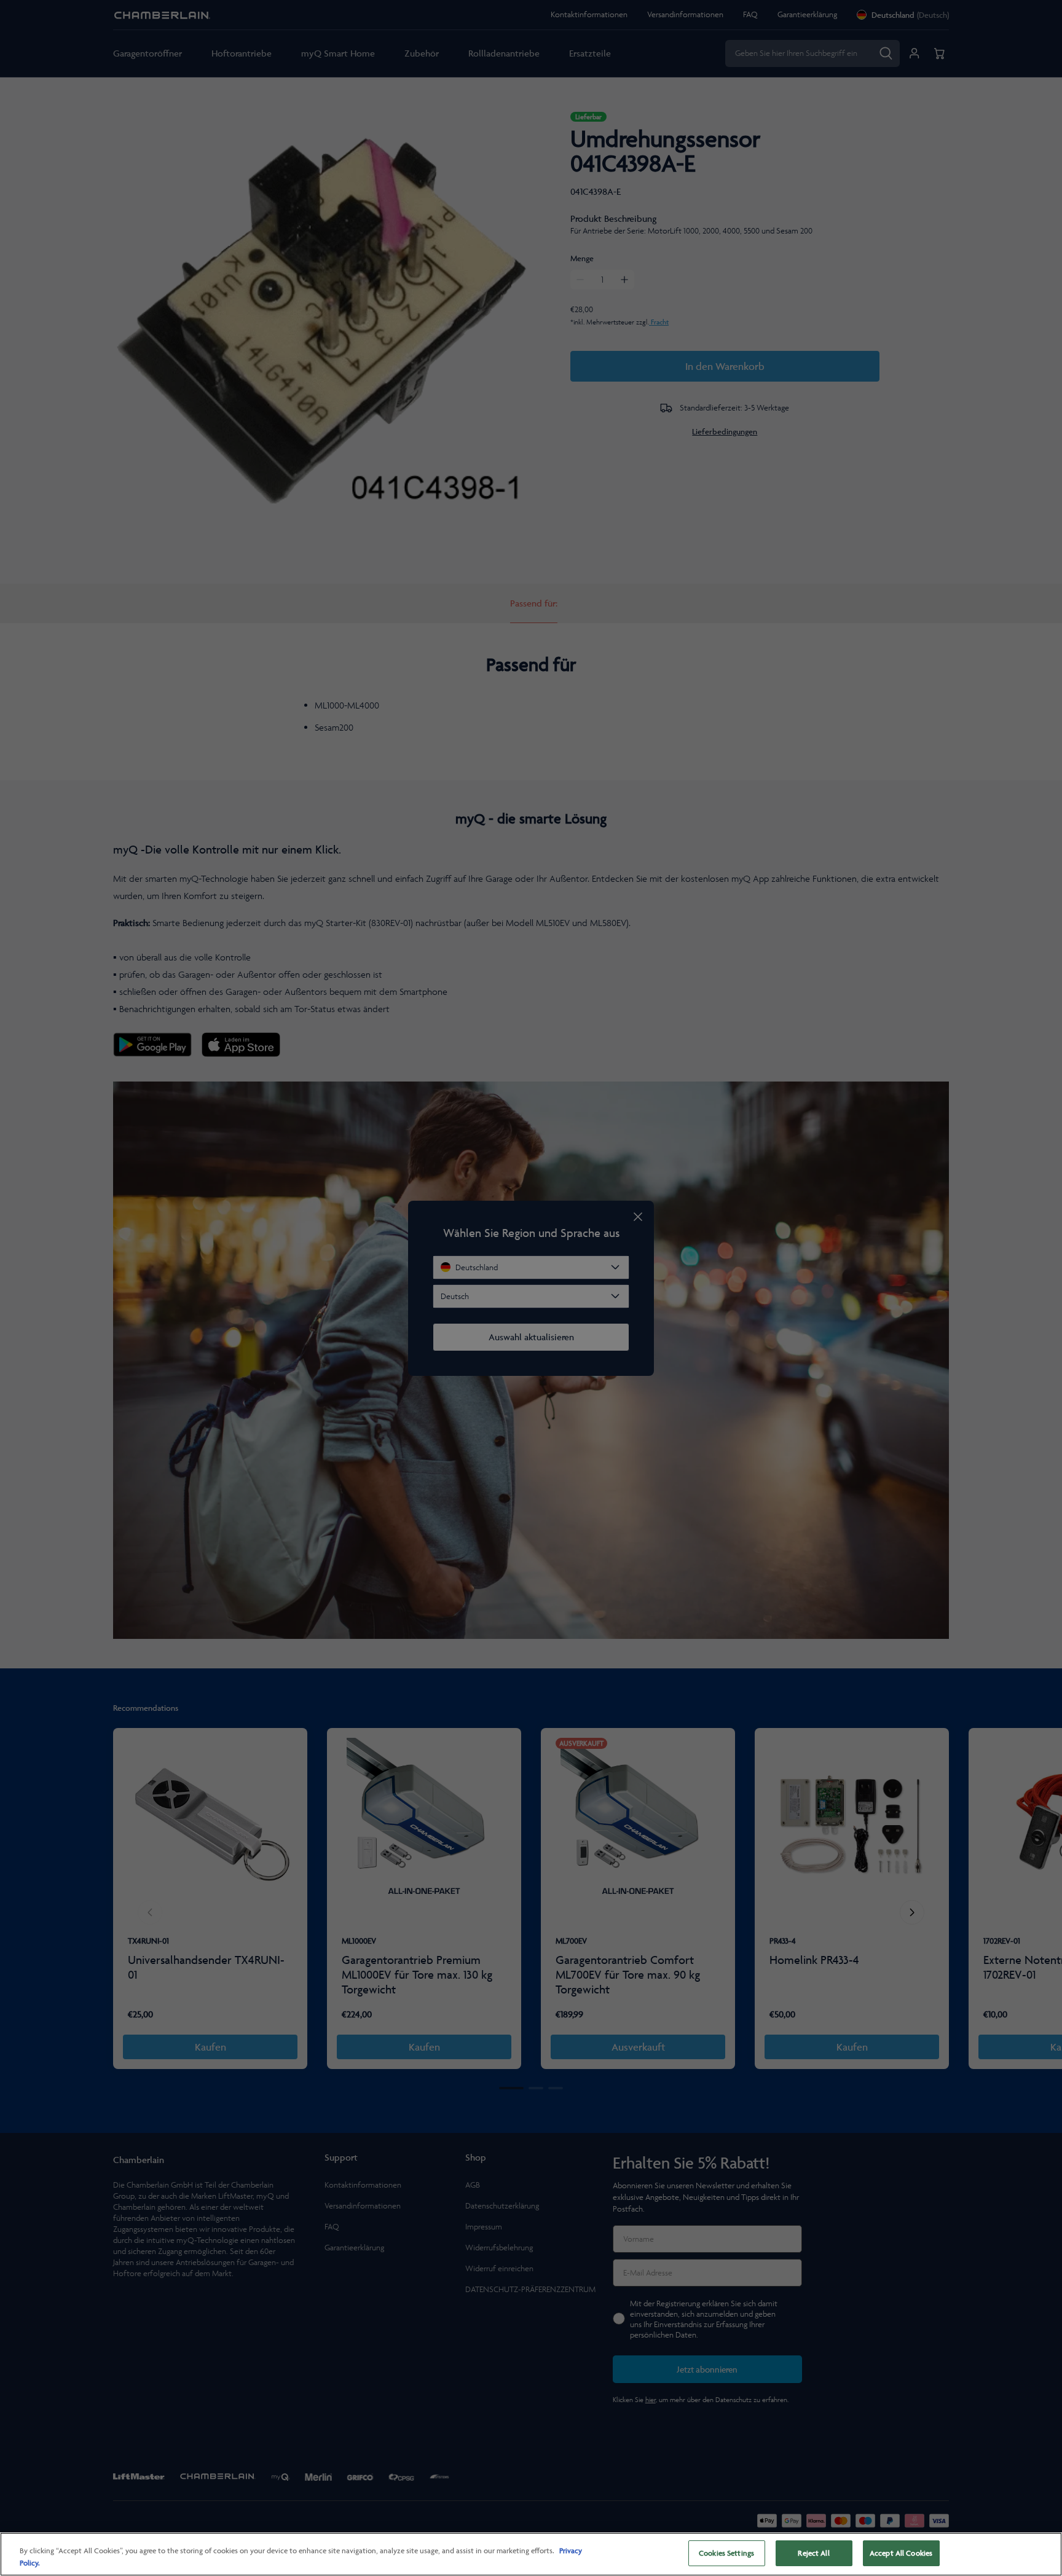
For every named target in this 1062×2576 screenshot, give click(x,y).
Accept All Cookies (901, 2553)
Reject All (813, 2553)
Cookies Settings (726, 2553)
